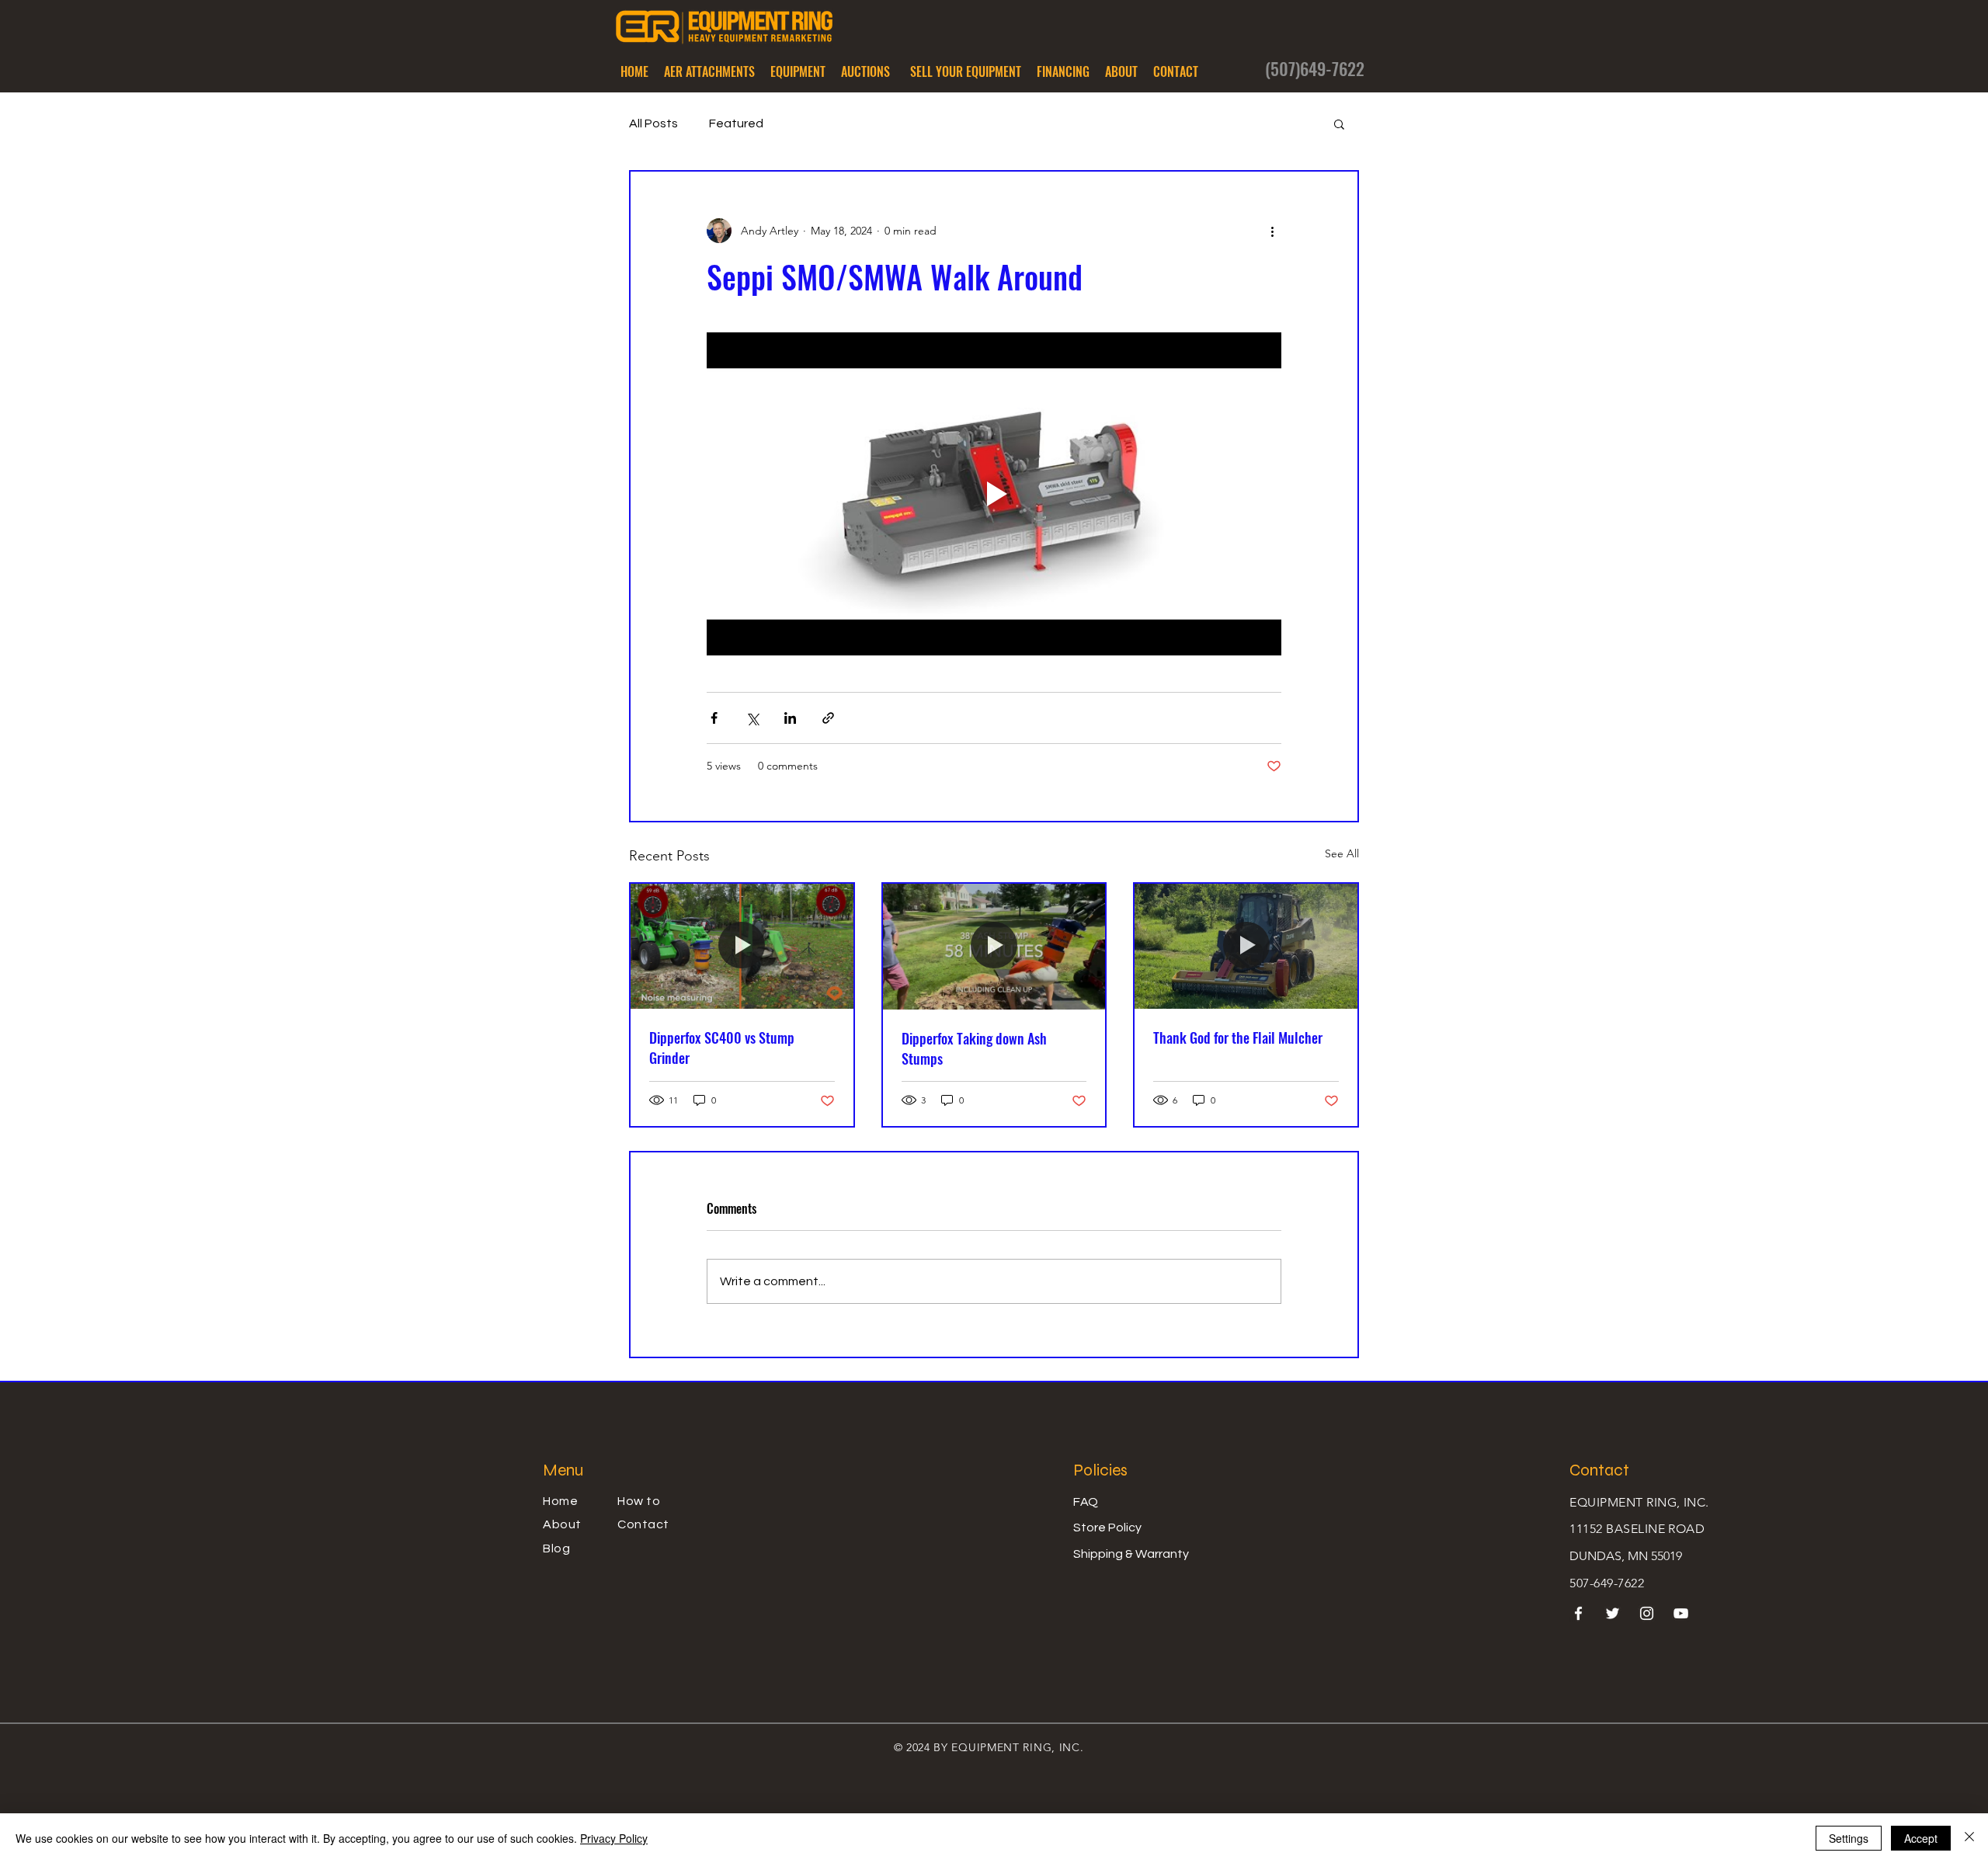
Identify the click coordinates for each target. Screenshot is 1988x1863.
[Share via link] (828, 718)
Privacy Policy (614, 1838)
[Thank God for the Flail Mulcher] (1246, 946)
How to (639, 1501)
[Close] (1969, 1838)
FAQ (1086, 1502)
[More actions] (1272, 231)
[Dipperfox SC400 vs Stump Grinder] (742, 946)
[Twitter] (1613, 1613)
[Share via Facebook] (714, 718)
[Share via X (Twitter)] (752, 718)
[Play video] (994, 494)
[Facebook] (1578, 1613)
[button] (709, 71)
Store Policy (1107, 1528)
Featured (736, 123)
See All (1342, 853)
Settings (1849, 1838)
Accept (1921, 1838)
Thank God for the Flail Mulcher (1238, 1038)
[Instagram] (1647, 1613)
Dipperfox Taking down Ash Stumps (974, 1048)
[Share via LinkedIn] (790, 718)
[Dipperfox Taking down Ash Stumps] (994, 946)
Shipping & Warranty (1131, 1554)
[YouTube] (1681, 1613)
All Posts (653, 123)
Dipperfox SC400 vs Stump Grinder (722, 1048)
